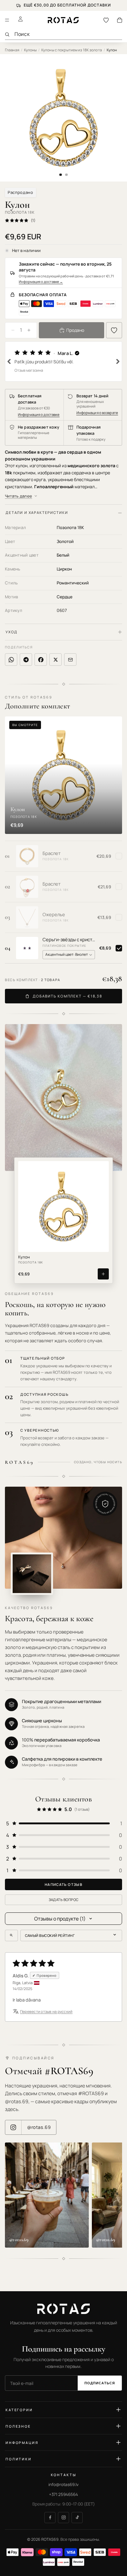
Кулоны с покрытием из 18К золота (72, 50)
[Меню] (7, 20)
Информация (22, 2443)
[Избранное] (106, 20)
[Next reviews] (118, 361)
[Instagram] (63, 2518)
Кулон (24, 1257)
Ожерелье (54, 915)
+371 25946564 (63, 2494)
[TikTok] (77, 2518)
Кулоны (31, 50)
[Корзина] (120, 20)
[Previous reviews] (9, 361)
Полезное (18, 2426)
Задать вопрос (64, 1900)
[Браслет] (27, 856)
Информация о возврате (97, 413)
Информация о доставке (41, 282)
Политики (19, 2459)
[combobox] (68, 34)
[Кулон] (63, 1207)
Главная (12, 50)
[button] (63, 361)
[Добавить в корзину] (103, 1274)
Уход (11, 632)
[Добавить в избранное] (114, 330)
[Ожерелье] (27, 917)
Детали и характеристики (37, 513)
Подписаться (100, 2383)
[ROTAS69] (63, 2309)
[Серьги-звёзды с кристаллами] (27, 948)
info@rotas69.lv (63, 2484)
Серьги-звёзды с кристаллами (69, 940)
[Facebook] (50, 2518)
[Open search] (11, 1935)
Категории (19, 2410)
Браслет (51, 853)
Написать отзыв (63, 1884)
